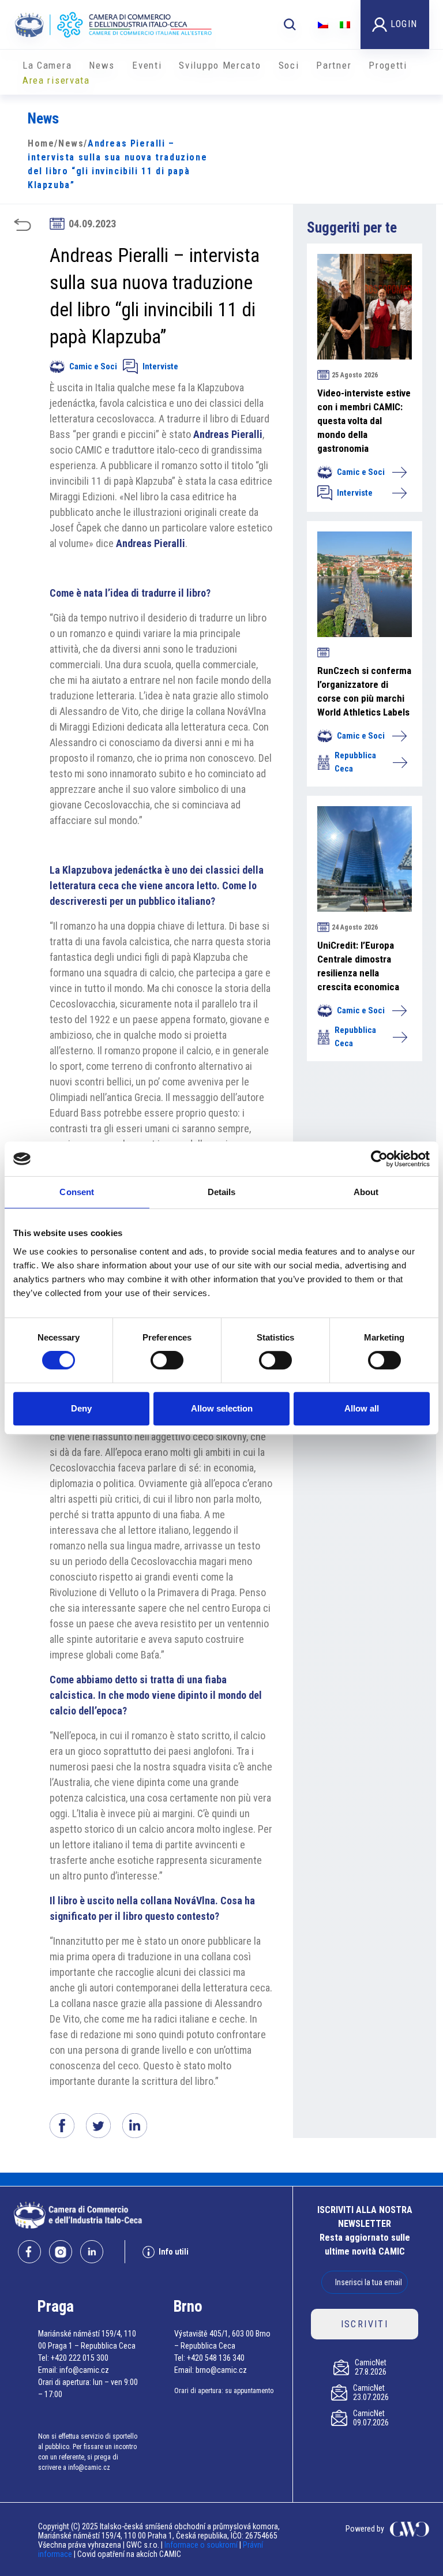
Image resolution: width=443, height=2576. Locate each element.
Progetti (388, 65)
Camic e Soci (93, 366)
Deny (81, 1408)
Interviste (160, 366)
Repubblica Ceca (355, 762)
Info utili (174, 2252)
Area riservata (56, 80)
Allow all (362, 1408)
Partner (334, 65)
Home (41, 143)
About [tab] (366, 1192)
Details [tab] (222, 1192)
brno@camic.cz (221, 2370)
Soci (289, 65)
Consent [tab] (77, 1192)
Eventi (147, 65)
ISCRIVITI (365, 2324)
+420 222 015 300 (80, 2358)
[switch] (167, 1360)
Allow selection (222, 1408)
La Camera (47, 65)
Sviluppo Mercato (220, 65)
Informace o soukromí (202, 2545)
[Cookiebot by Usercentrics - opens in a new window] (379, 1159)
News (102, 65)
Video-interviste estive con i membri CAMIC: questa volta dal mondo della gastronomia (364, 421)
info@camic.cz (84, 2370)
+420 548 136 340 (216, 2358)
